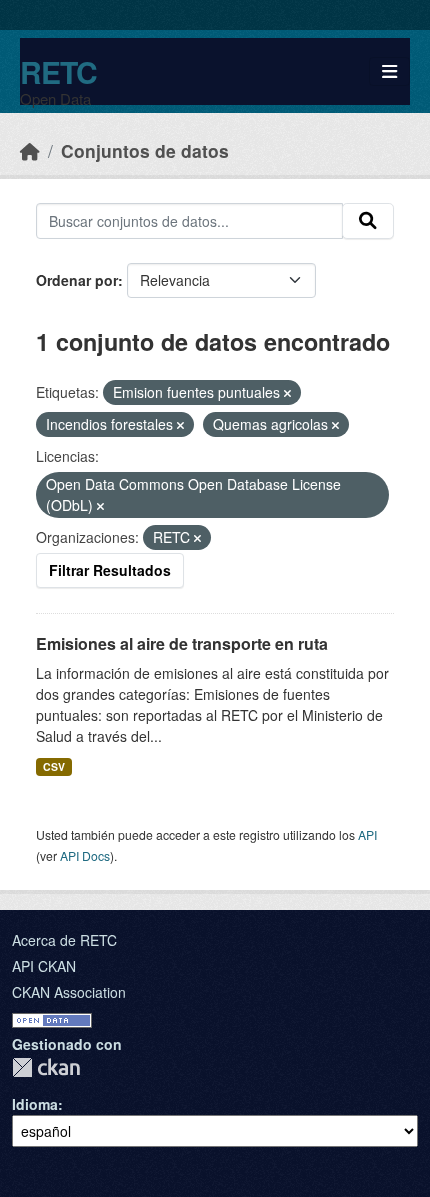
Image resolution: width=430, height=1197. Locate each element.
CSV (54, 766)
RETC (58, 71)
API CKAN (44, 966)
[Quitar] (287, 393)
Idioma (35, 1104)
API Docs (85, 855)
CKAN (46, 1067)
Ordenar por (77, 280)
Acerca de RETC (64, 940)
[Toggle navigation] (389, 71)
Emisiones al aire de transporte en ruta (182, 643)
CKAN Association (69, 992)
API (367, 834)
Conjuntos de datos (145, 150)
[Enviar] (368, 221)
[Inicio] (30, 150)
